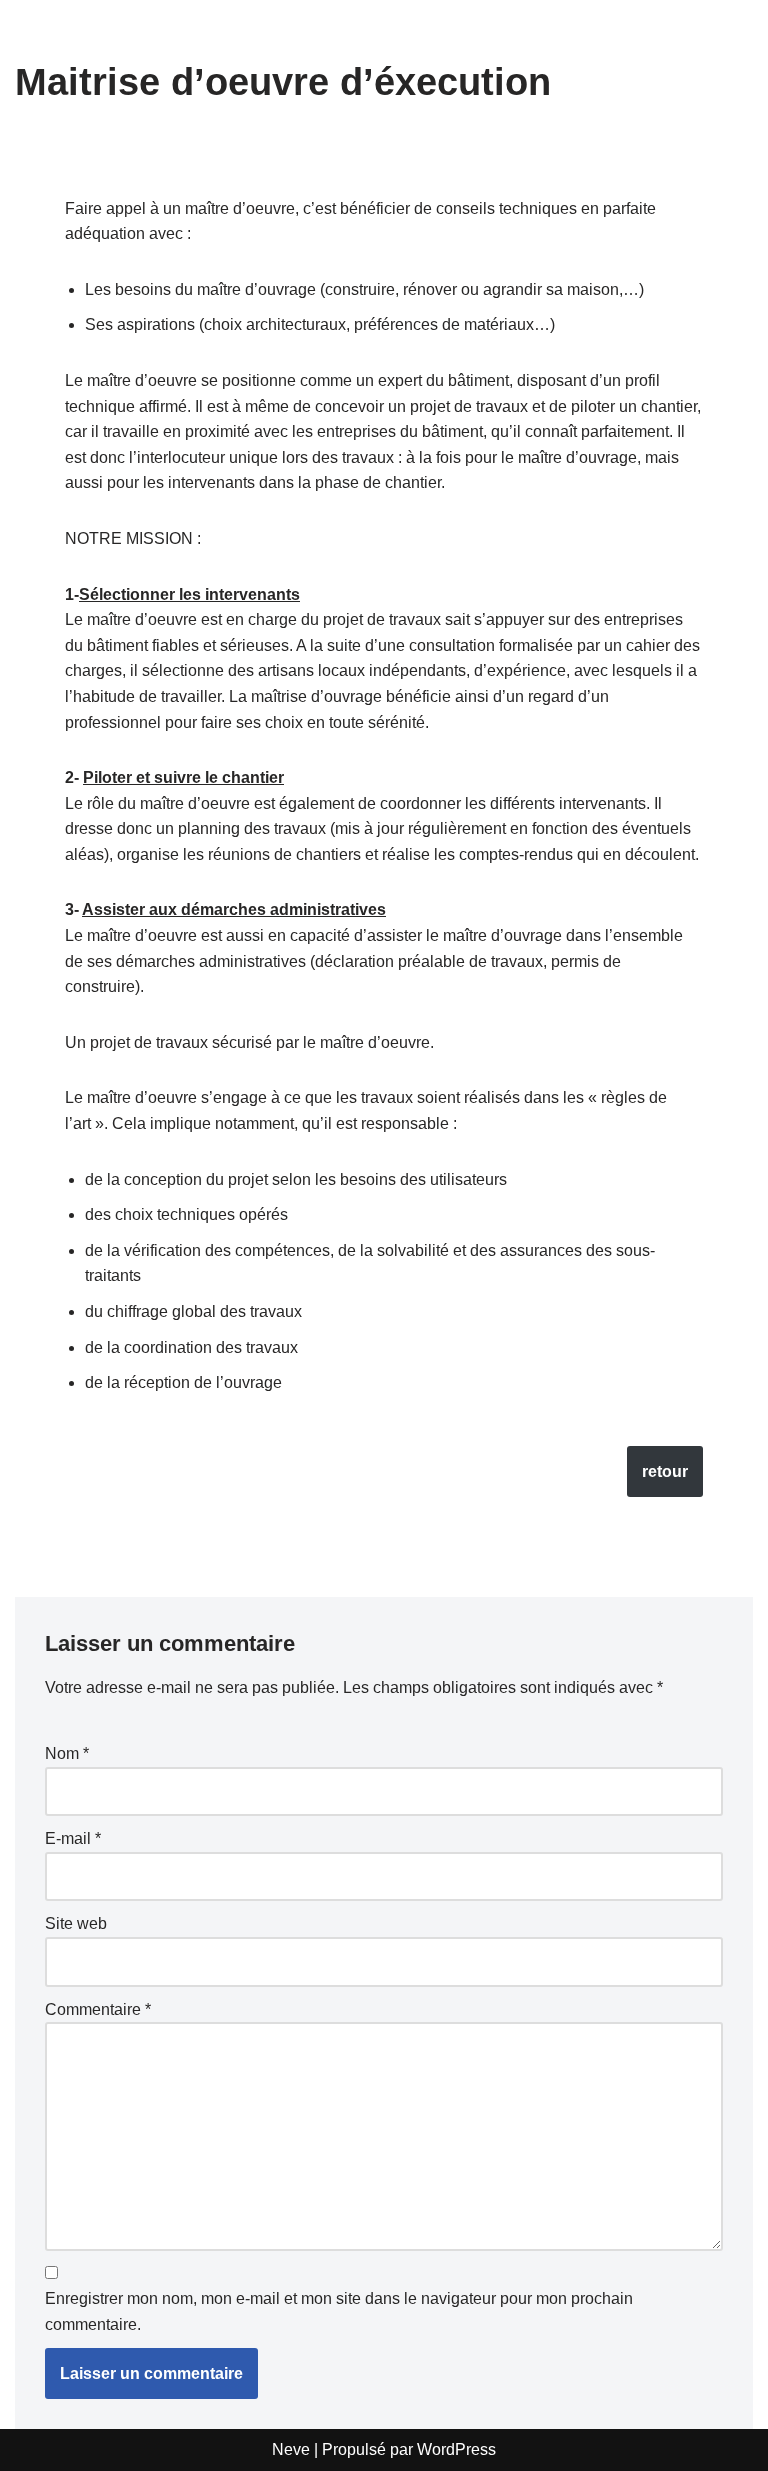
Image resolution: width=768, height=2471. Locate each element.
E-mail (73, 1838)
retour (665, 1471)
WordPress (456, 2449)
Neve (291, 2449)
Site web (76, 1923)
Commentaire (98, 2009)
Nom (67, 1753)
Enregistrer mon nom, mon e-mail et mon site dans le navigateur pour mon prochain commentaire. (339, 2311)
